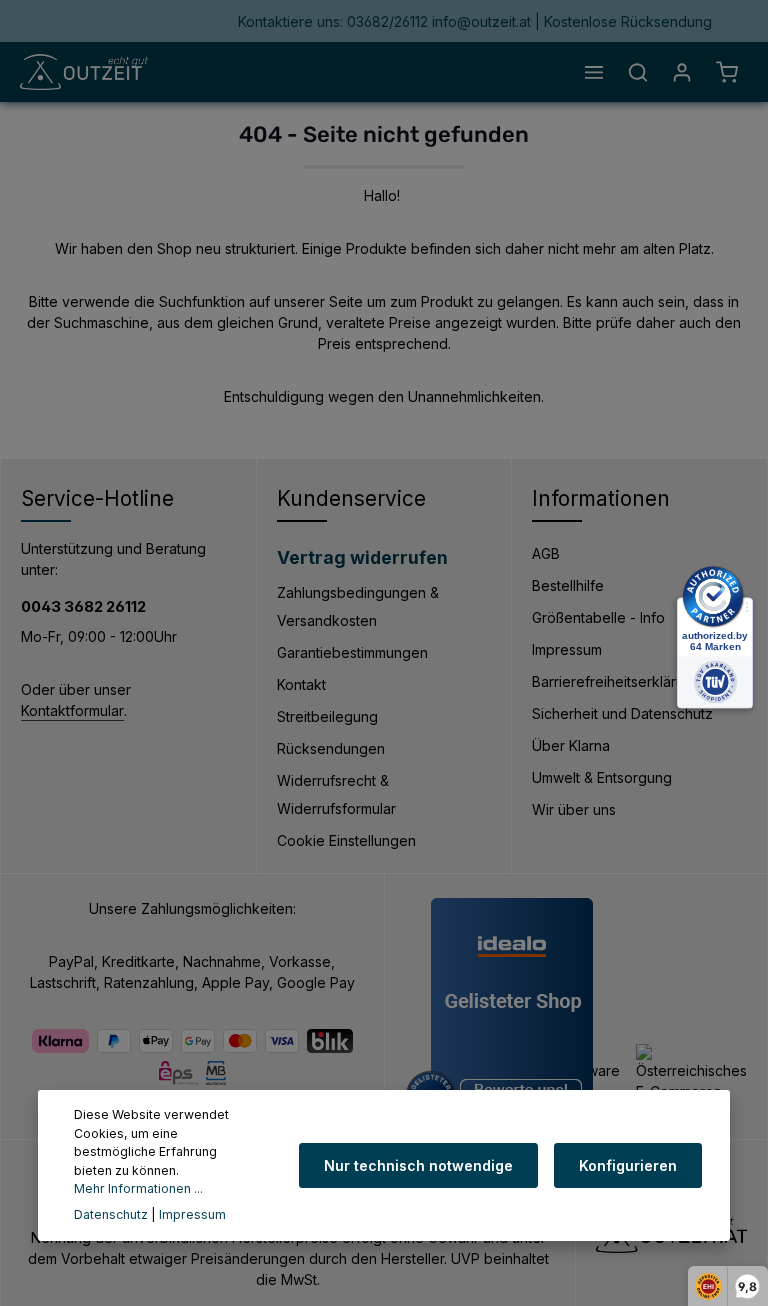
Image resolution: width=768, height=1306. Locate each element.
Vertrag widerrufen (362, 557)
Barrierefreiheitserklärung (616, 681)
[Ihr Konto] (682, 72)
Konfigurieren (628, 1165)
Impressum (567, 649)
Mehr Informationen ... (138, 1188)
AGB (546, 553)
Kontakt (301, 684)
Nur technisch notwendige (418, 1165)
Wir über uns (574, 809)
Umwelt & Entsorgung (602, 777)
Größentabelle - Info (598, 617)
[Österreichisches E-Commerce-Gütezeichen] (691, 1083)
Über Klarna (571, 745)
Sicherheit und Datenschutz (622, 713)
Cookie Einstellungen (346, 840)
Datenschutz (111, 1214)
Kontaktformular (72, 710)
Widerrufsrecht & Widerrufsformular (336, 794)
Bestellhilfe (568, 585)
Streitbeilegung (327, 716)
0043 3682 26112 (83, 607)
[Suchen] (638, 72)
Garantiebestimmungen (352, 652)
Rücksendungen (331, 748)
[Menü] (594, 72)
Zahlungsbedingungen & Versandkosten (358, 606)
